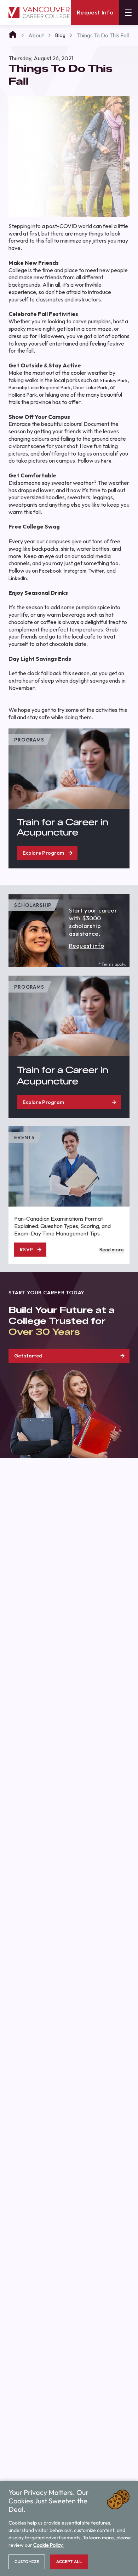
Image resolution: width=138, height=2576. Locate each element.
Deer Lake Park (90, 387)
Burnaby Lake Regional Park (40, 387)
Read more (112, 1250)
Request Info (95, 12)
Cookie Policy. (48, 2545)
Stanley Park (114, 380)
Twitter (96, 571)
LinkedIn (18, 578)
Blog (60, 35)
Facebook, (51, 571)
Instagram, (76, 571)
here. (107, 461)
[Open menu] (128, 12)
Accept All (69, 2562)
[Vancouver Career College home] (39, 13)
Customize (27, 2562)
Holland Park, (23, 395)
